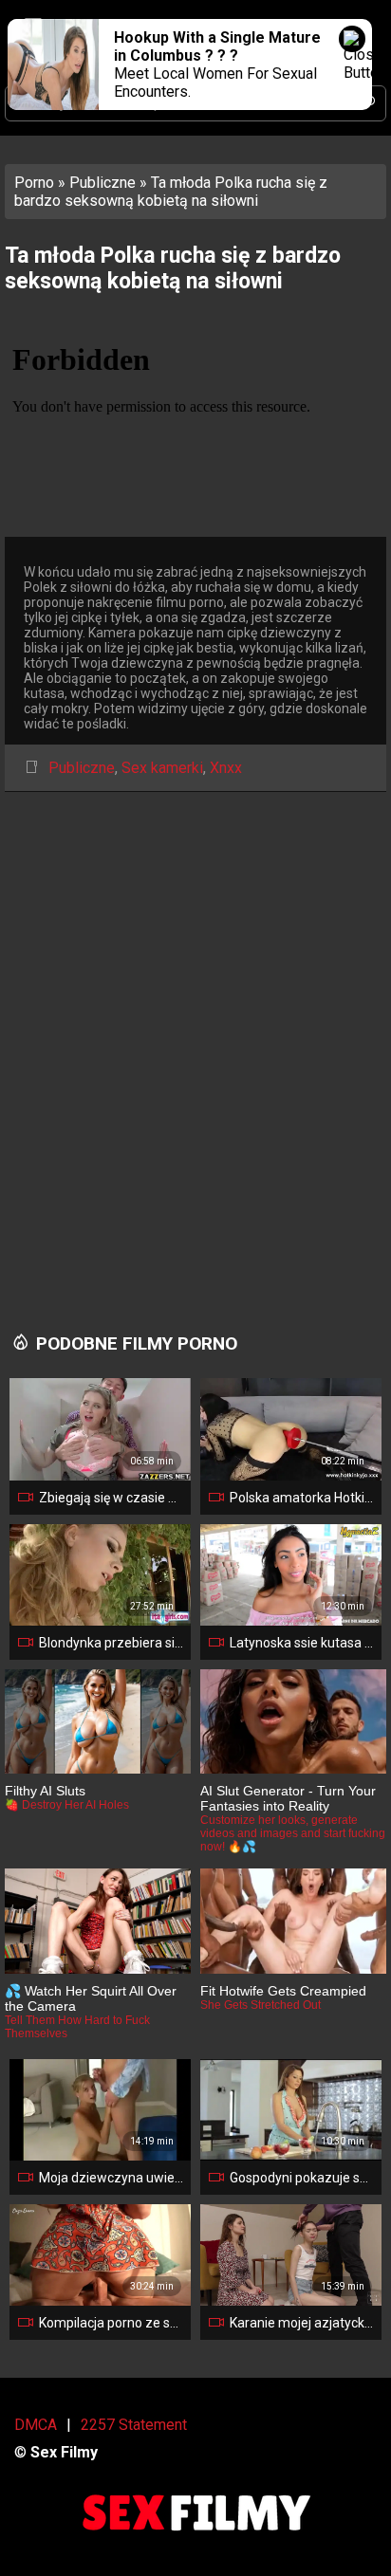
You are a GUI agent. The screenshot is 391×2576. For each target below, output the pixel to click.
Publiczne (102, 183)
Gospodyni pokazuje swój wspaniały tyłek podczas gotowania (302, 2178)
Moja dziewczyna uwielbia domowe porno (111, 2178)
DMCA (36, 2425)
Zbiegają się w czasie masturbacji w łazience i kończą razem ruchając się (111, 1498)
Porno (34, 183)
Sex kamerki (162, 768)
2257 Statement (134, 2425)
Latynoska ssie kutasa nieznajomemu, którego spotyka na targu (302, 1643)
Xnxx (226, 768)
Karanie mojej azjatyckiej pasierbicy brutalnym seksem (302, 2323)
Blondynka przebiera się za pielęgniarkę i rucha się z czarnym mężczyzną (111, 1643)
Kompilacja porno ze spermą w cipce (111, 2323)
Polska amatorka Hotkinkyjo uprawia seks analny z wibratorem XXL (302, 1498)
